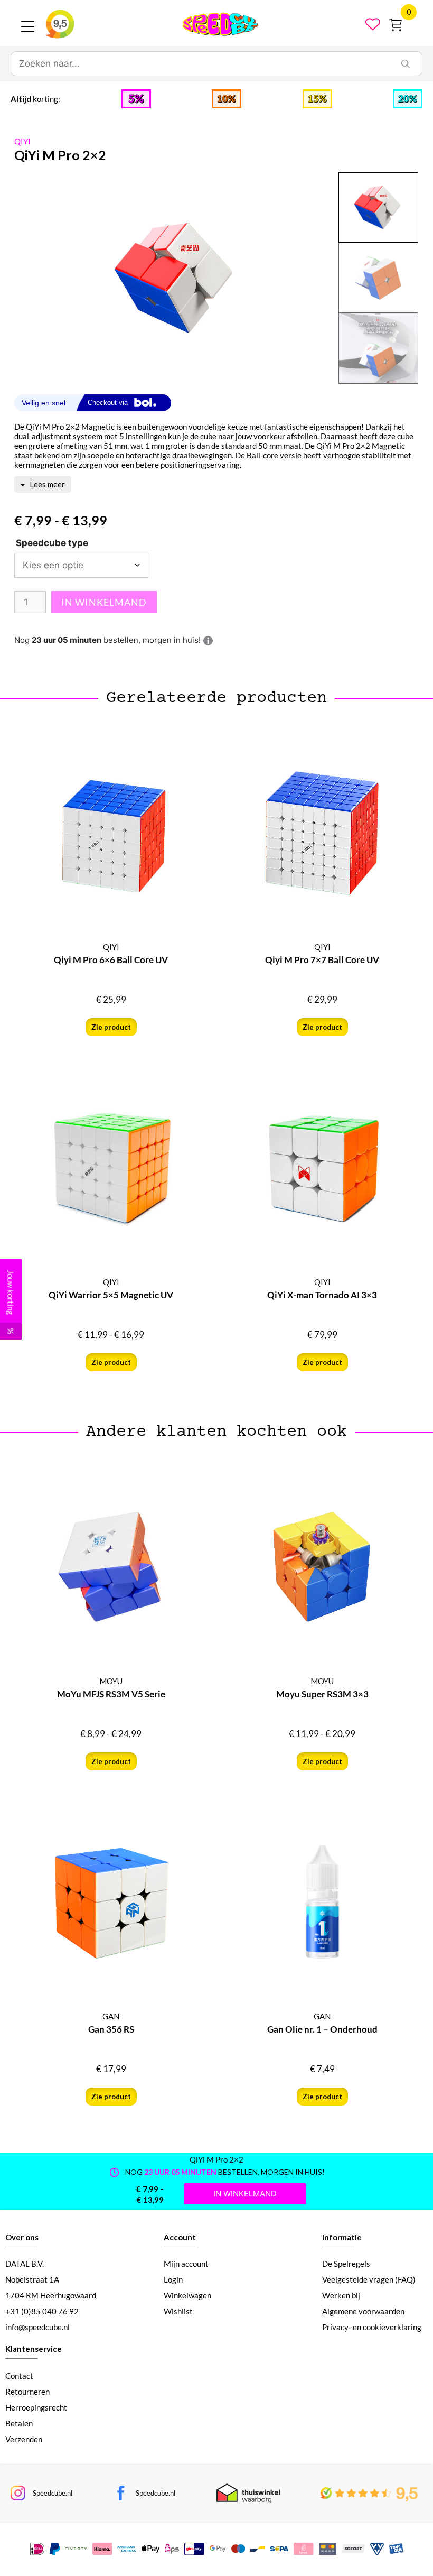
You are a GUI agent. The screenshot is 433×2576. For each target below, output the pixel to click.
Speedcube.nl (53, 2493)
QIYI (22, 141)
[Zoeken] (406, 64)
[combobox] (200, 64)
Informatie (342, 2237)
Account (180, 2237)
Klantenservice (34, 2349)
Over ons (22, 2237)
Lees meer (46, 484)
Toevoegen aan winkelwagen (104, 602)
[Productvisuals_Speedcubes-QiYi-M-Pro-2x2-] (176, 278)
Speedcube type (52, 543)
